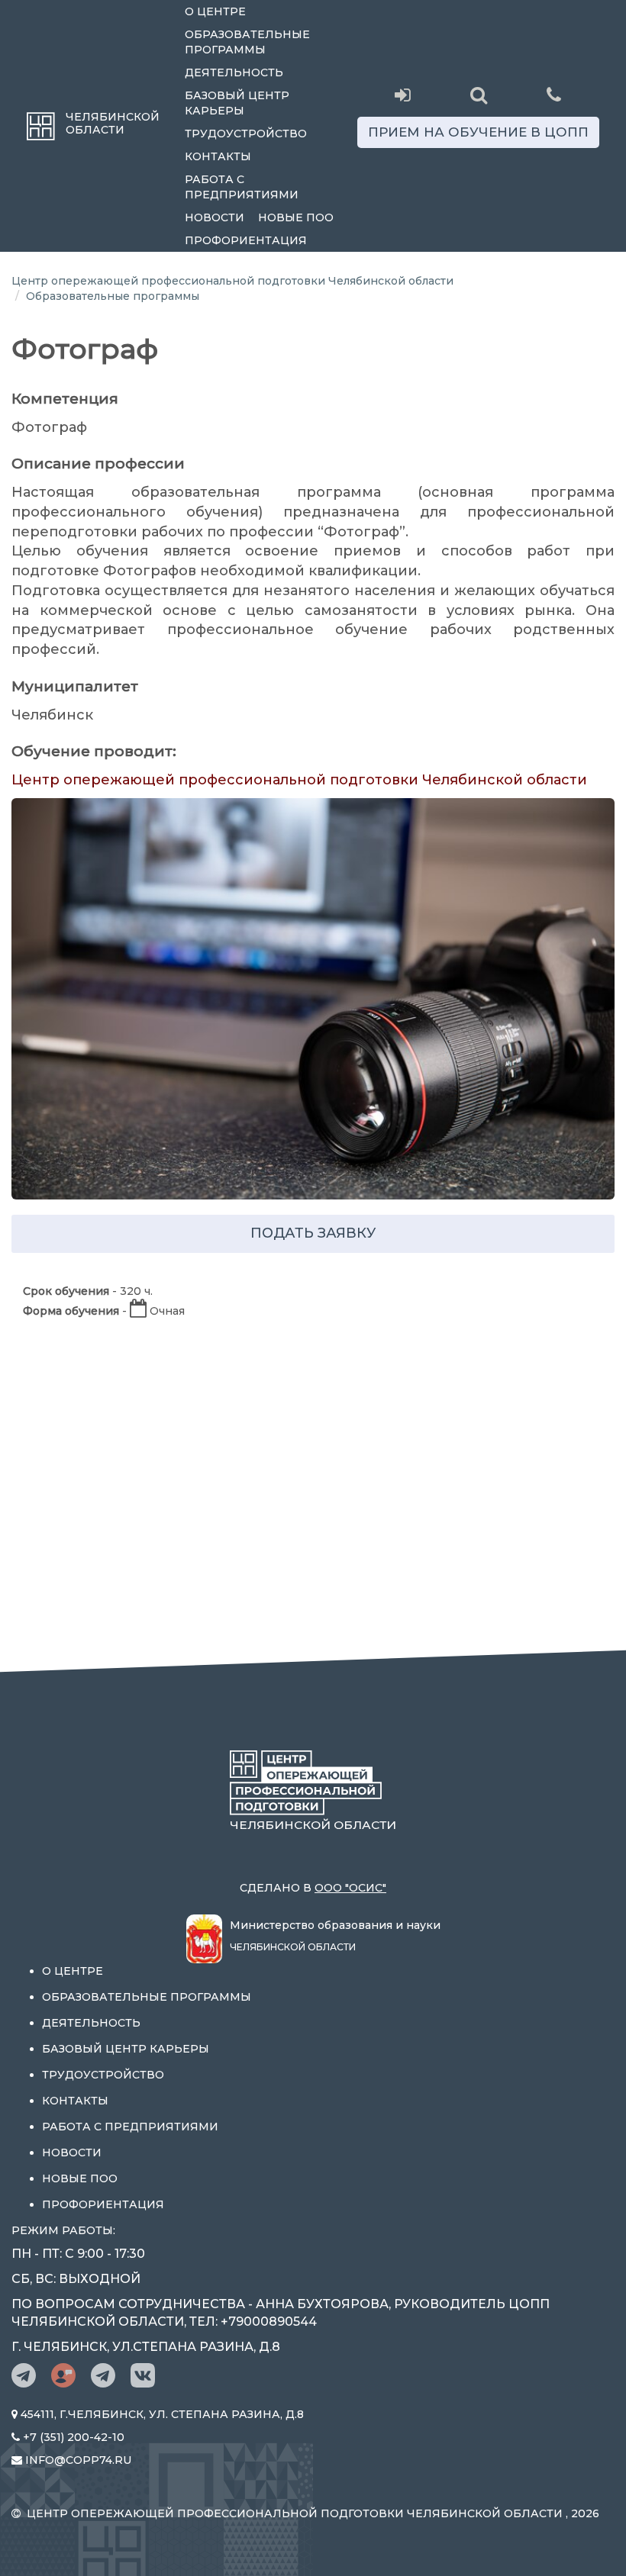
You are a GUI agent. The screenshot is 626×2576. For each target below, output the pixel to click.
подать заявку (313, 1233)
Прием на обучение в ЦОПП (478, 132)
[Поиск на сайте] (478, 95)
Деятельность (234, 72)
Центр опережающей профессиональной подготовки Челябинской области (232, 281)
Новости (215, 217)
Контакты (218, 156)
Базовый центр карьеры (237, 103)
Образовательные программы (247, 42)
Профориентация (246, 240)
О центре (215, 11)
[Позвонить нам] (554, 93)
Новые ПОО (296, 217)
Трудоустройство (246, 134)
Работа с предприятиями (242, 187)
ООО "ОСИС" (350, 1888)
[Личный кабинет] (403, 95)
